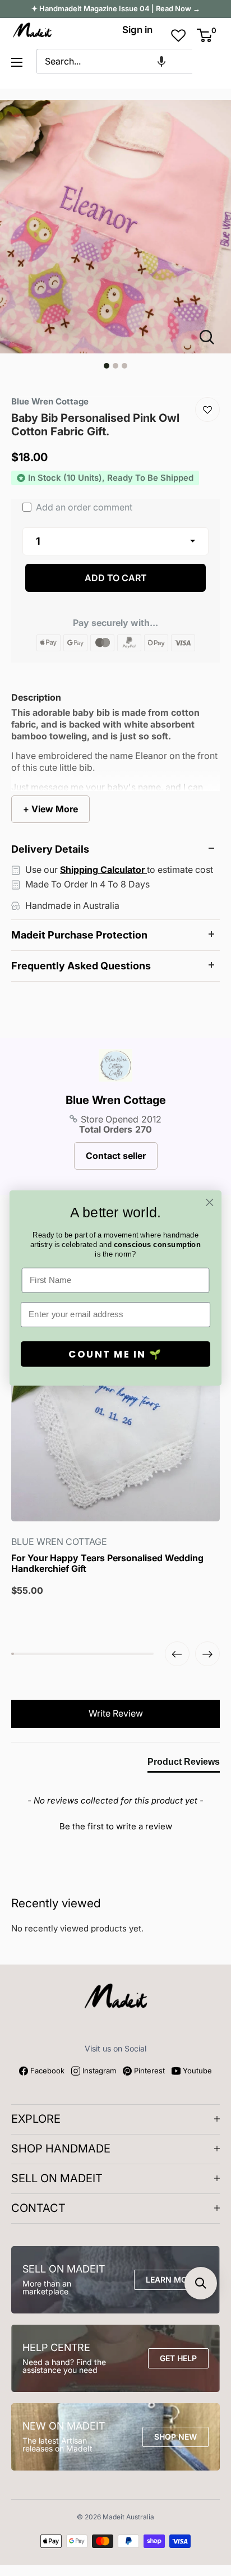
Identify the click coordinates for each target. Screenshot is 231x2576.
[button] (161, 61)
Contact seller (116, 1156)
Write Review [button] (116, 1713)
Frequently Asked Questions (81, 966)
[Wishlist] (207, 410)
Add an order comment (83, 507)
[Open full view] (211, 337)
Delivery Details (50, 849)
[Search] (206, 61)
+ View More (50, 809)
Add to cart (116, 578)
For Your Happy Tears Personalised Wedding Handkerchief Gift (107, 1563)
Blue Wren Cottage (116, 1100)
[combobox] (114, 61)
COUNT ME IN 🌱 (115, 1354)
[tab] (184, 1764)
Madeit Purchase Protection (79, 935)
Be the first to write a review (116, 1826)
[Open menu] (17, 62)
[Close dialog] (209, 1202)
